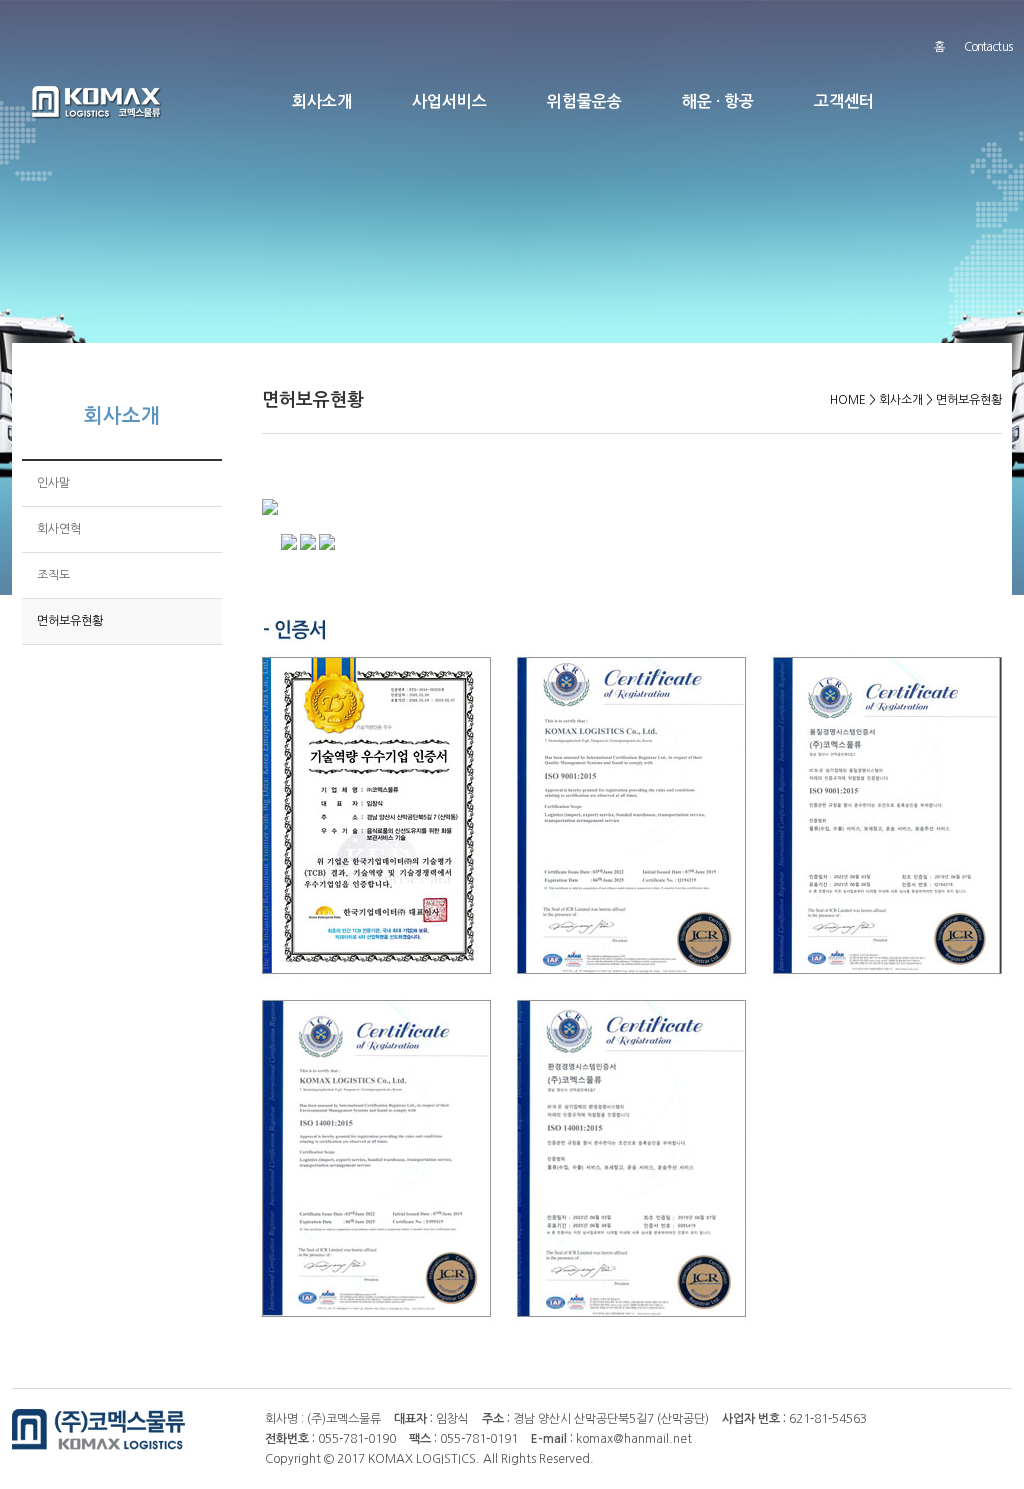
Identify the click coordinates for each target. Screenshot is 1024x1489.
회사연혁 (59, 529)
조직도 (53, 575)
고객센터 (844, 101)
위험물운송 (584, 101)
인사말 (53, 483)
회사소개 (322, 101)
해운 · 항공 (718, 101)
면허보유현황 (70, 621)
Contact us (988, 47)
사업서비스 (449, 101)
